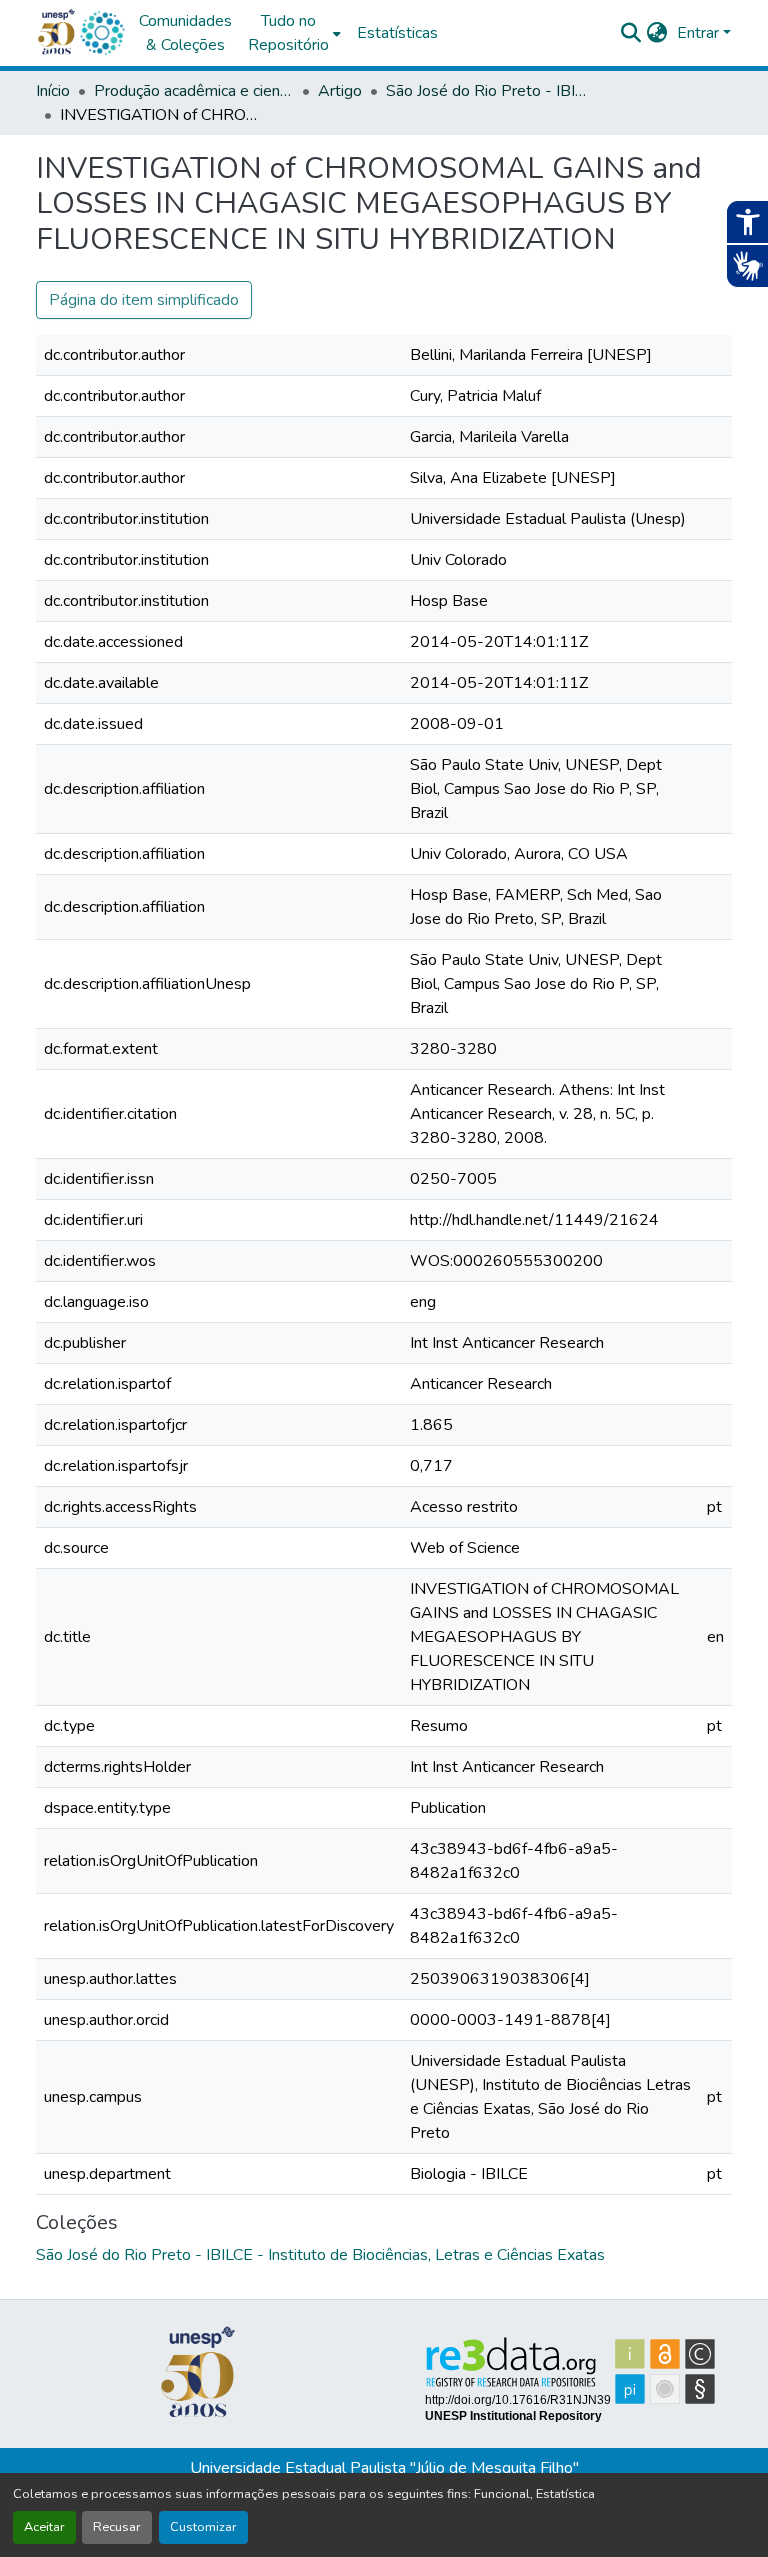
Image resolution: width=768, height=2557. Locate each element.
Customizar (203, 2527)
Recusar (117, 2527)
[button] (102, 33)
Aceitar (44, 2527)
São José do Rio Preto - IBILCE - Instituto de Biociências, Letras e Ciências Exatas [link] (486, 91)
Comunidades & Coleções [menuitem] (185, 33)
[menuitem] (294, 33)
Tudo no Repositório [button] (288, 33)
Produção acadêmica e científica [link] (194, 91)
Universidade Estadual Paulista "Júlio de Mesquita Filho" (384, 2468)
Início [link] (53, 91)
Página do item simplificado (144, 300)
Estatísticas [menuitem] (397, 33)
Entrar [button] (700, 33)
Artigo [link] (340, 91)
